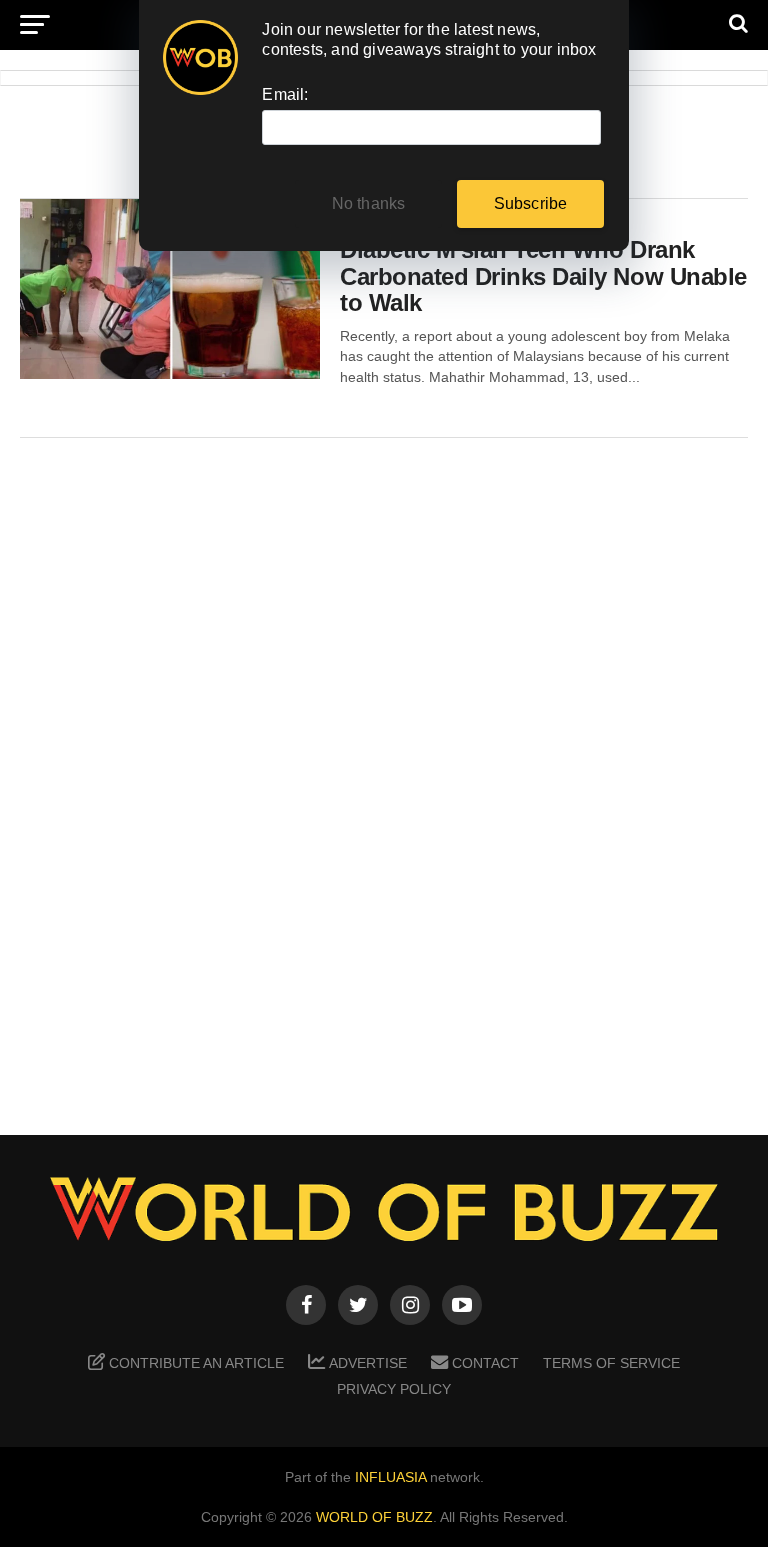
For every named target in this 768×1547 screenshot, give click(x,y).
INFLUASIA (390, 1477)
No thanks (369, 203)
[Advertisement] (384, 772)
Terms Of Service (611, 1363)
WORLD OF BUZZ (374, 1517)
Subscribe (531, 203)
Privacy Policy (394, 1389)
